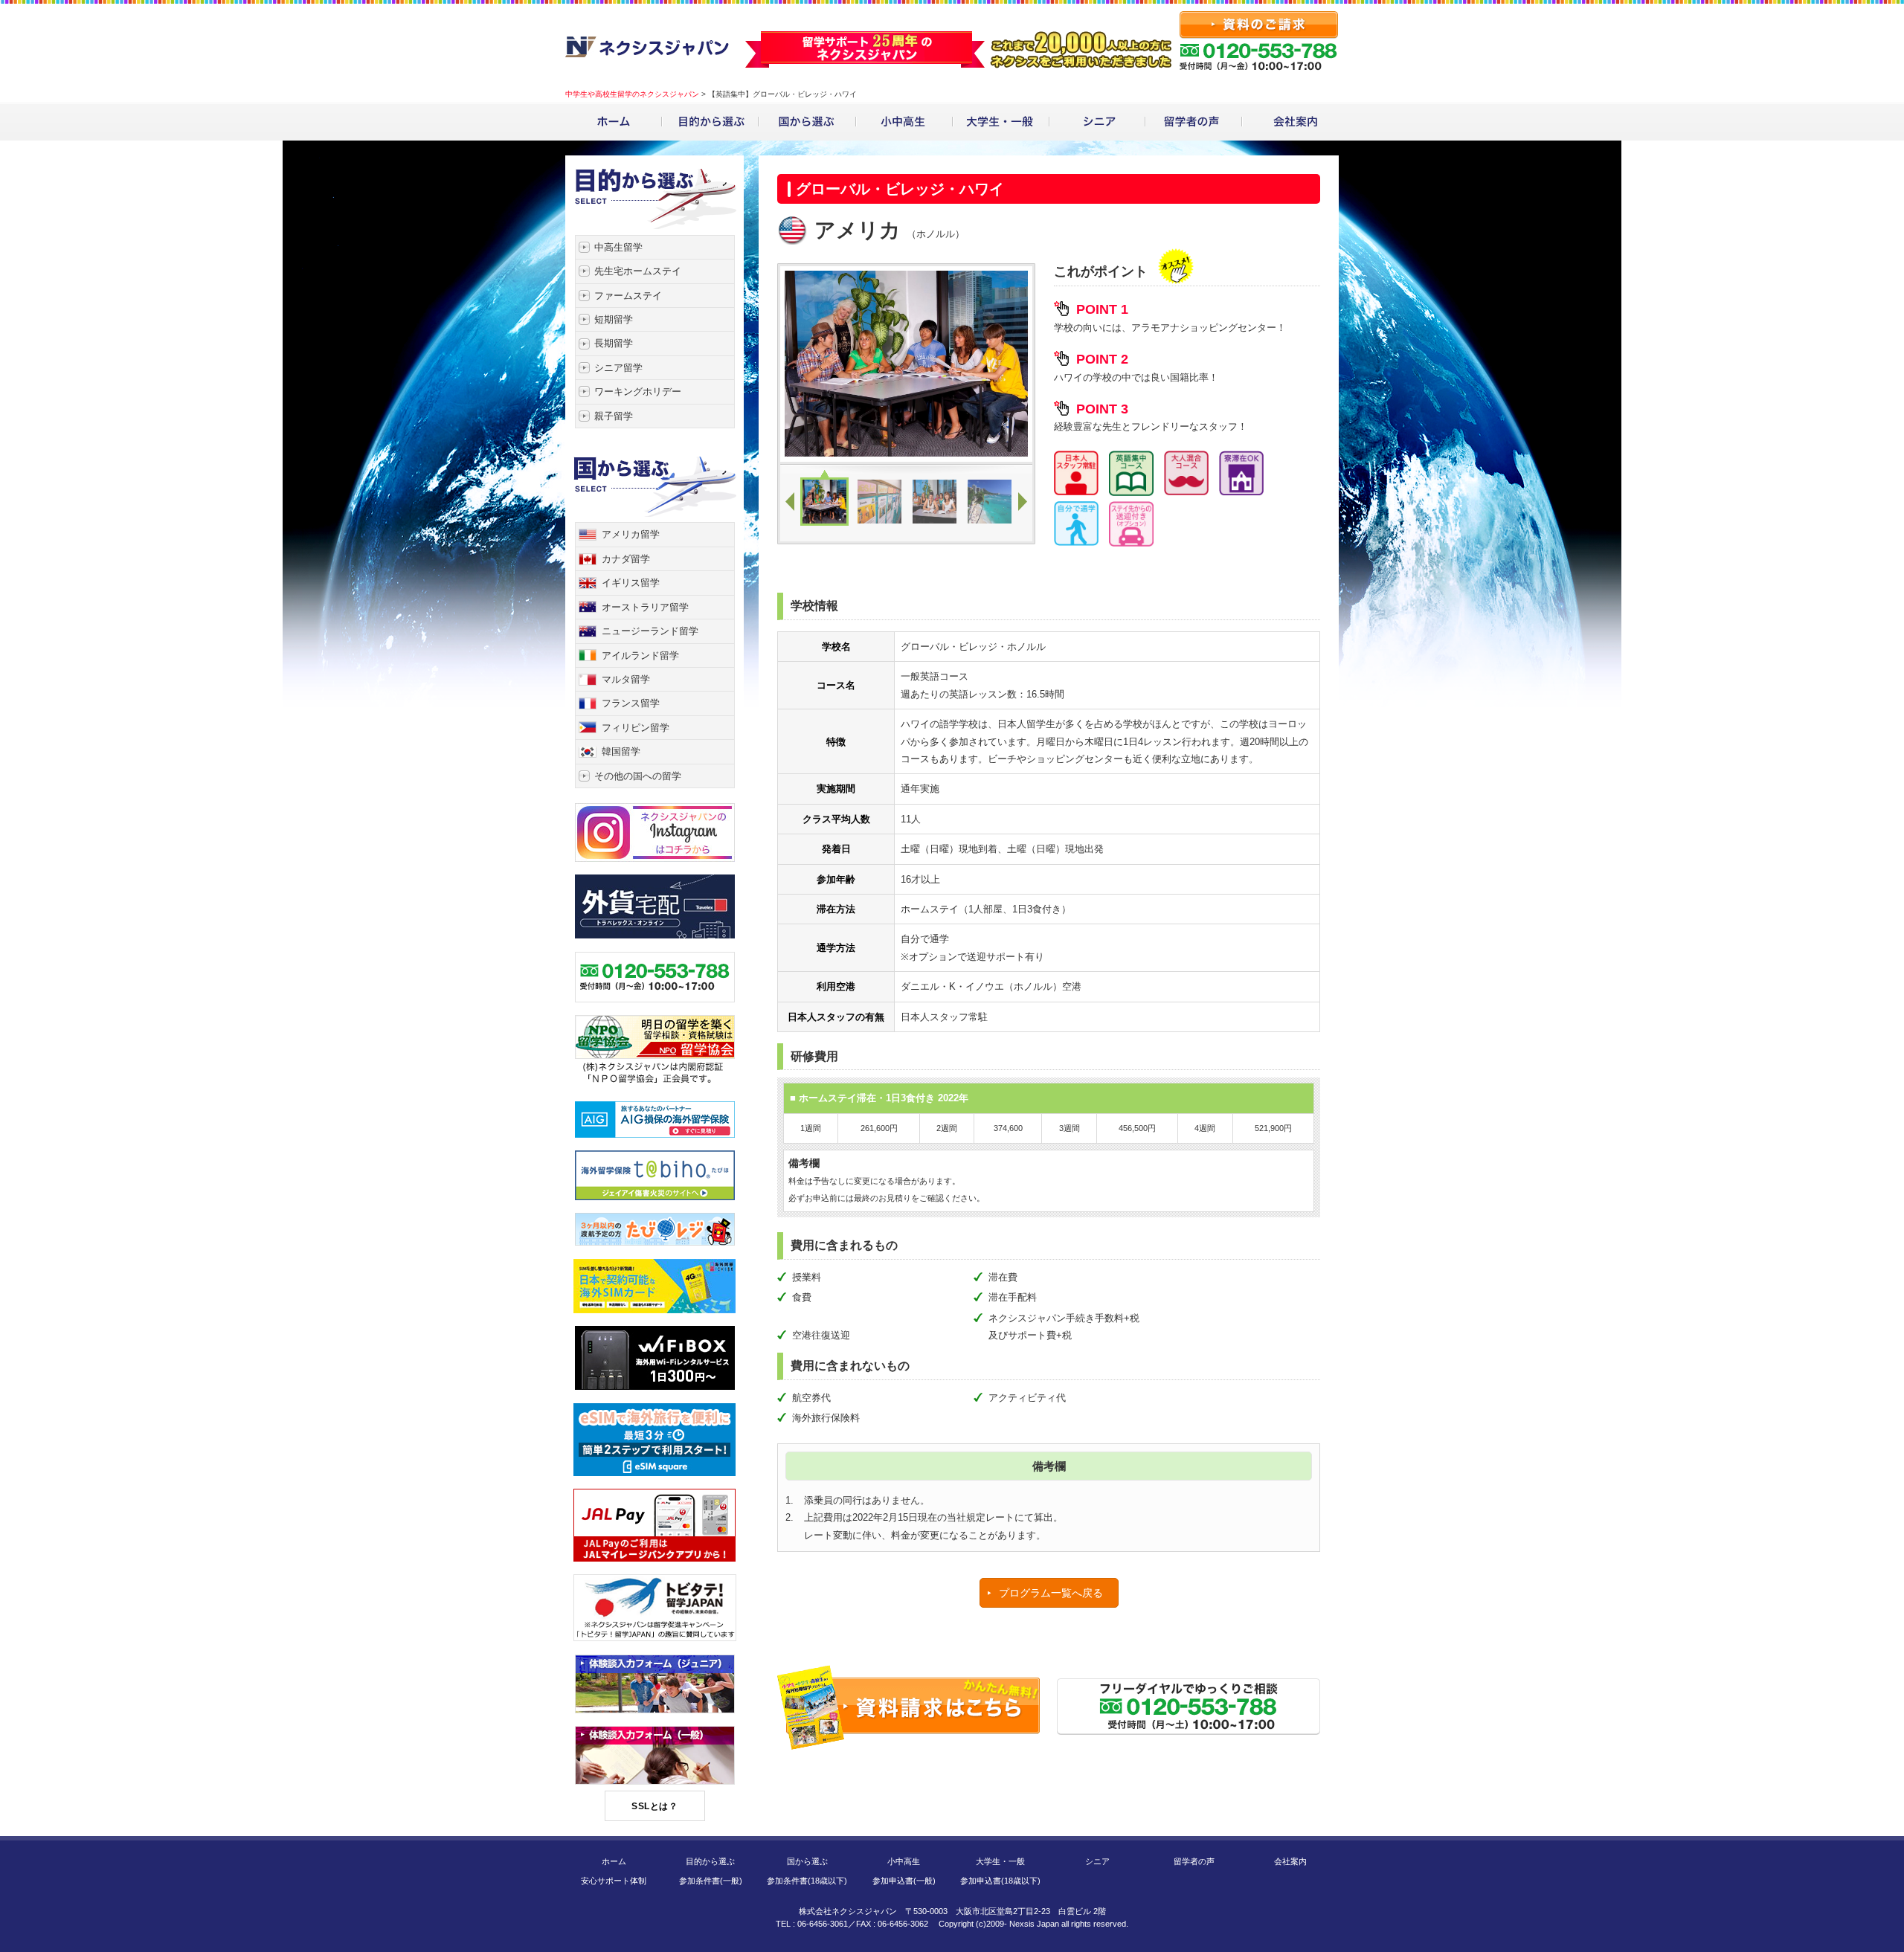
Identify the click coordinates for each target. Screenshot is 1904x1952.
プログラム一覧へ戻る (1051, 1593)
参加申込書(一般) (904, 1881)
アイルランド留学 (640, 656)
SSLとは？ (654, 1806)
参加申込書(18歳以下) (1000, 1881)
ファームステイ (628, 296)
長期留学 (614, 343)
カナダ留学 (626, 559)
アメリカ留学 (631, 534)
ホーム (614, 1861)
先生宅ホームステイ (638, 271)
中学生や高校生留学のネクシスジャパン (632, 94)
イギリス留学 (631, 583)
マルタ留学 (626, 679)
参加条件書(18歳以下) (807, 1881)
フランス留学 (631, 703)
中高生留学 (618, 247)
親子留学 (614, 416)
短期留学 (614, 319)
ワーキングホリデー (638, 392)
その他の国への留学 (638, 776)
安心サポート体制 (614, 1881)
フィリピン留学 (636, 728)
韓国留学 (621, 751)
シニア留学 (618, 368)
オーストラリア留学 (645, 607)
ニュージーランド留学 (650, 631)
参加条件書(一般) (711, 1881)
